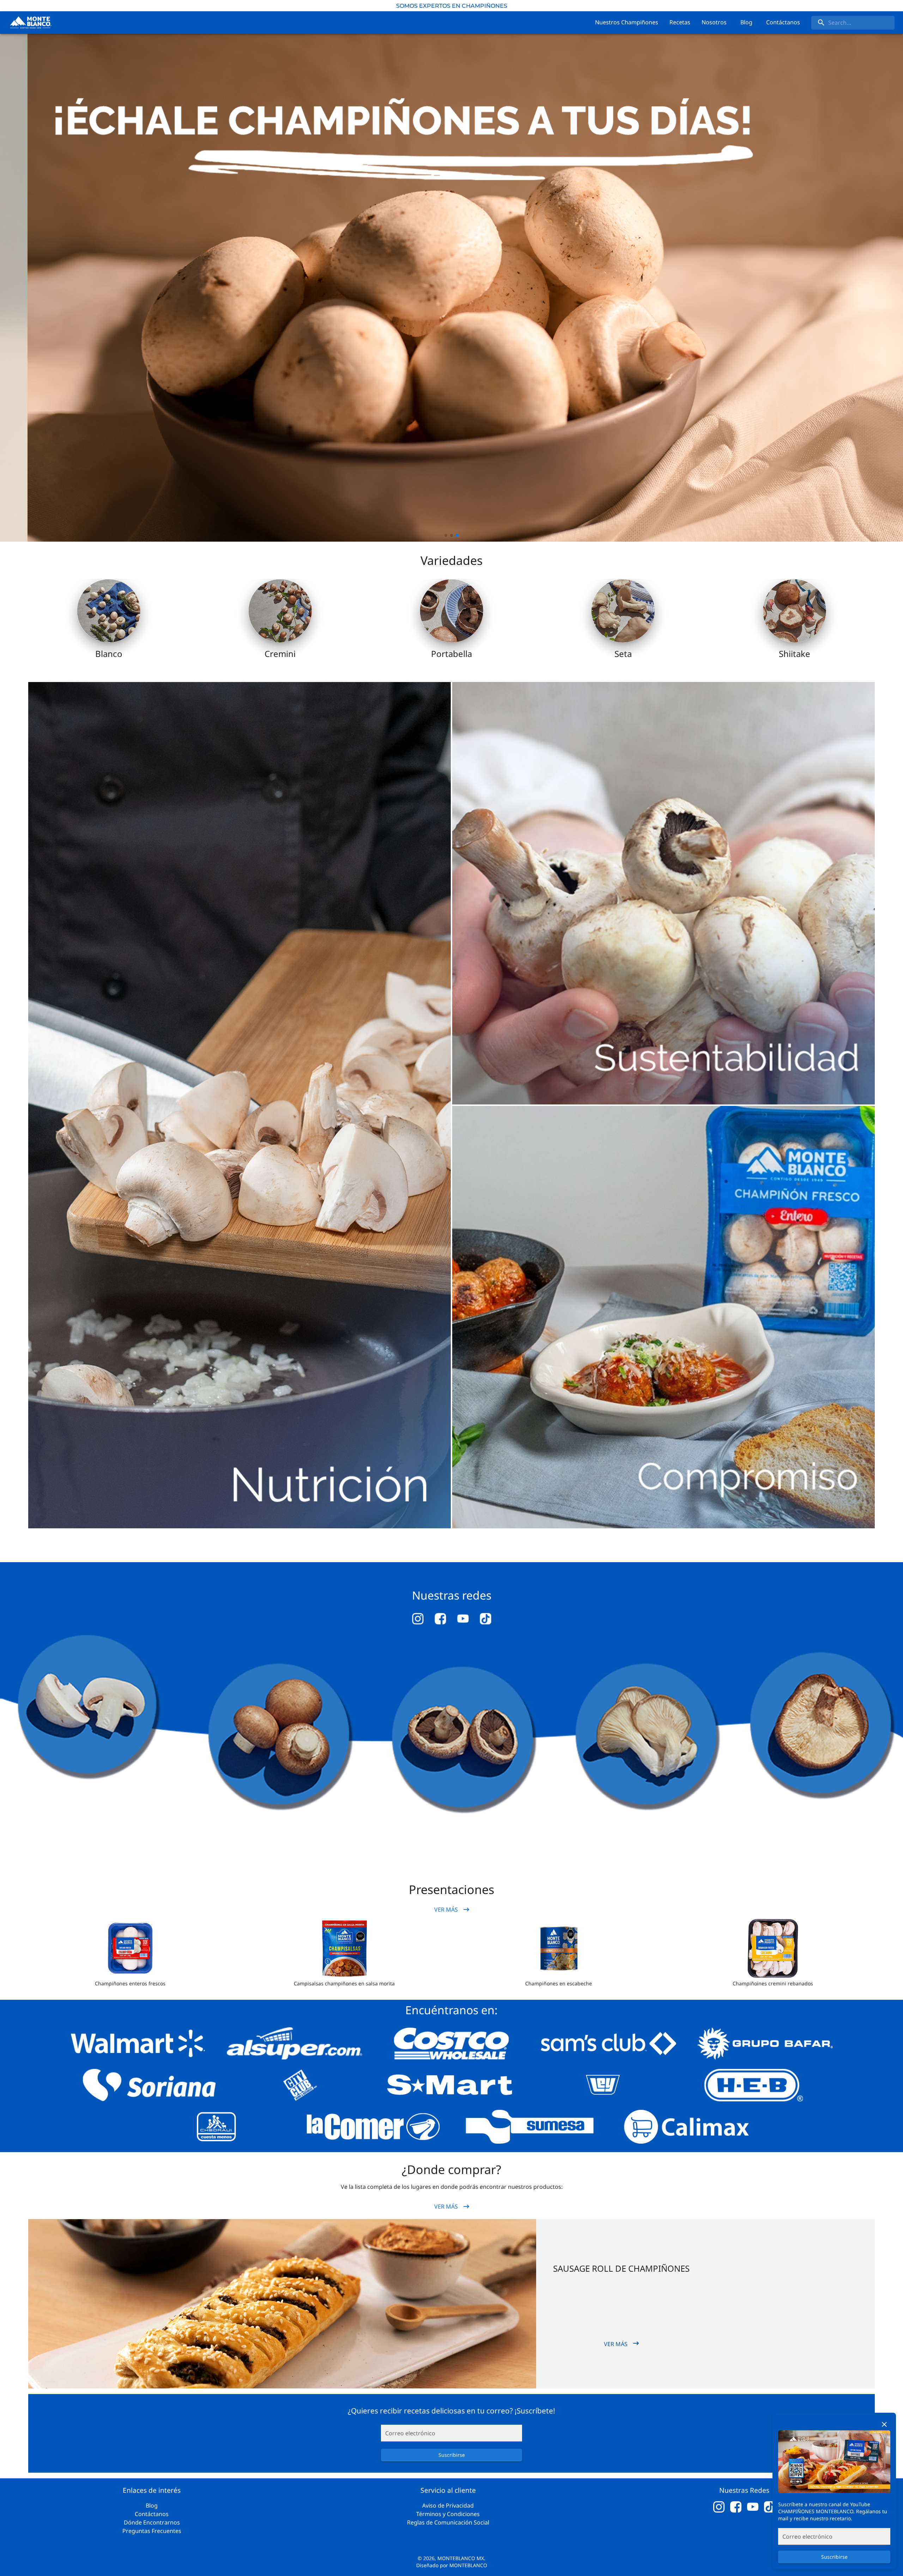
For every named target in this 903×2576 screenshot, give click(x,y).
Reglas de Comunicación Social (448, 2522)
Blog (152, 2505)
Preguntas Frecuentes (152, 2531)
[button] (130, 1948)
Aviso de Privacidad (448, 2505)
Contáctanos (152, 2514)
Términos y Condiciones (448, 2514)
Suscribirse (834, 2557)
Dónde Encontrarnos (152, 2522)
